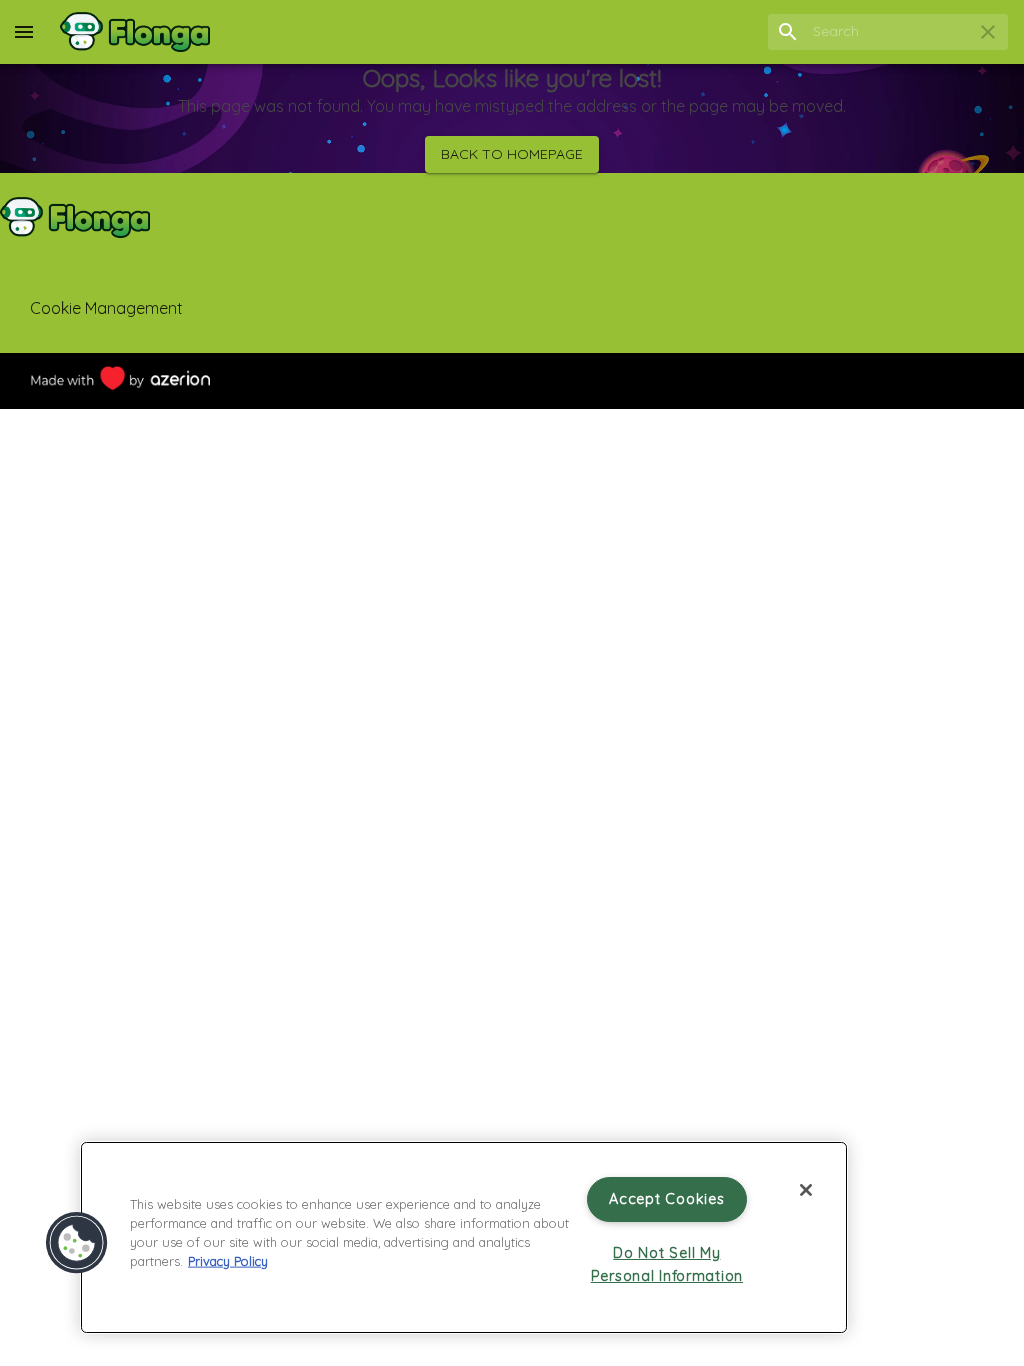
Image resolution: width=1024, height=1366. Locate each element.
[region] (464, 1237)
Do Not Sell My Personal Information (667, 1264)
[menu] (24, 32)
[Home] (135, 32)
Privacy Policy (228, 1261)
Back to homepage (512, 154)
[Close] (806, 1190)
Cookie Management (106, 308)
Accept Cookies (666, 1199)
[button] (77, 1243)
